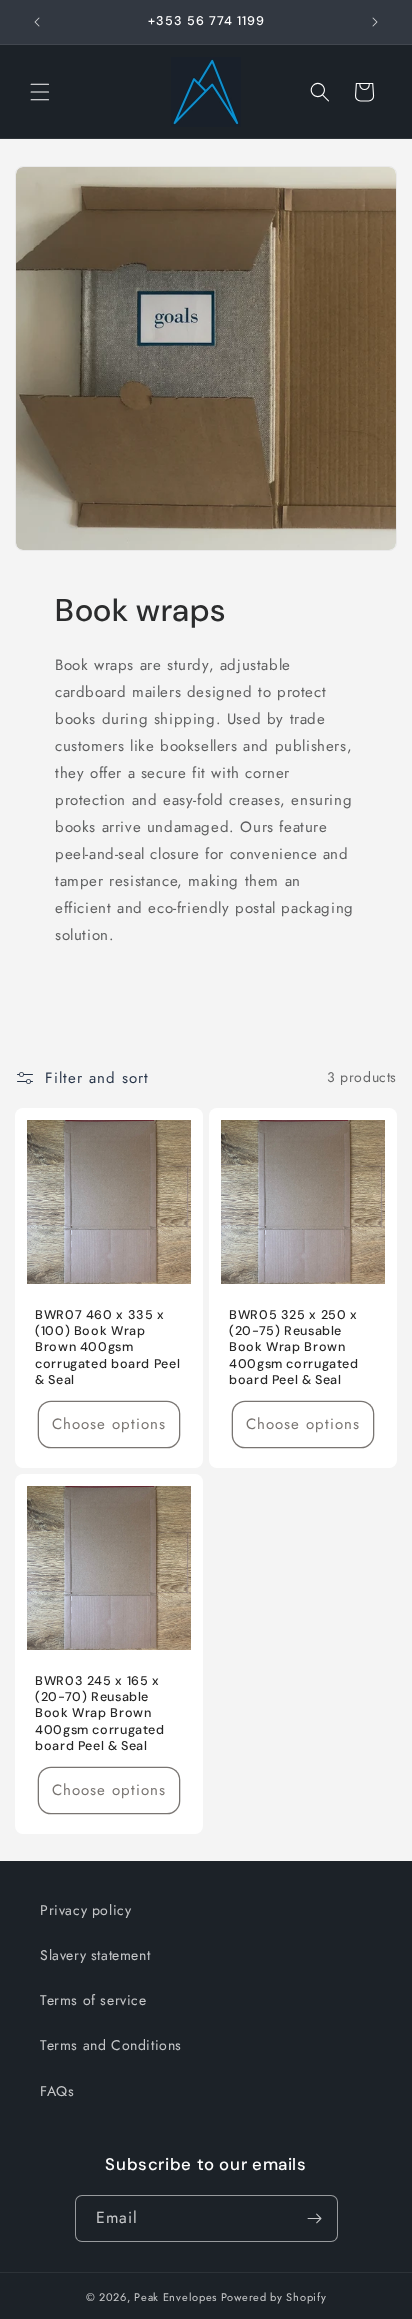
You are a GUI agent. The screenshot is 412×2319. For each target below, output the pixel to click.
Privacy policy (85, 1910)
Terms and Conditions (111, 2045)
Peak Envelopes (175, 2297)
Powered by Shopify (274, 2297)
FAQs (57, 2091)
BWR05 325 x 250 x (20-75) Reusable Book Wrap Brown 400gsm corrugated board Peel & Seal (294, 1347)
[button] (40, 92)
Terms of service (93, 2000)
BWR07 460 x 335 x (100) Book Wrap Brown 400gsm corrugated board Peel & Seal (107, 1347)
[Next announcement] (375, 22)
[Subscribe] (315, 2218)
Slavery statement (95, 1955)
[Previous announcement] (37, 22)
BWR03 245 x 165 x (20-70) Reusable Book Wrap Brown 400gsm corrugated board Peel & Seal (100, 1713)
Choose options (109, 1424)
